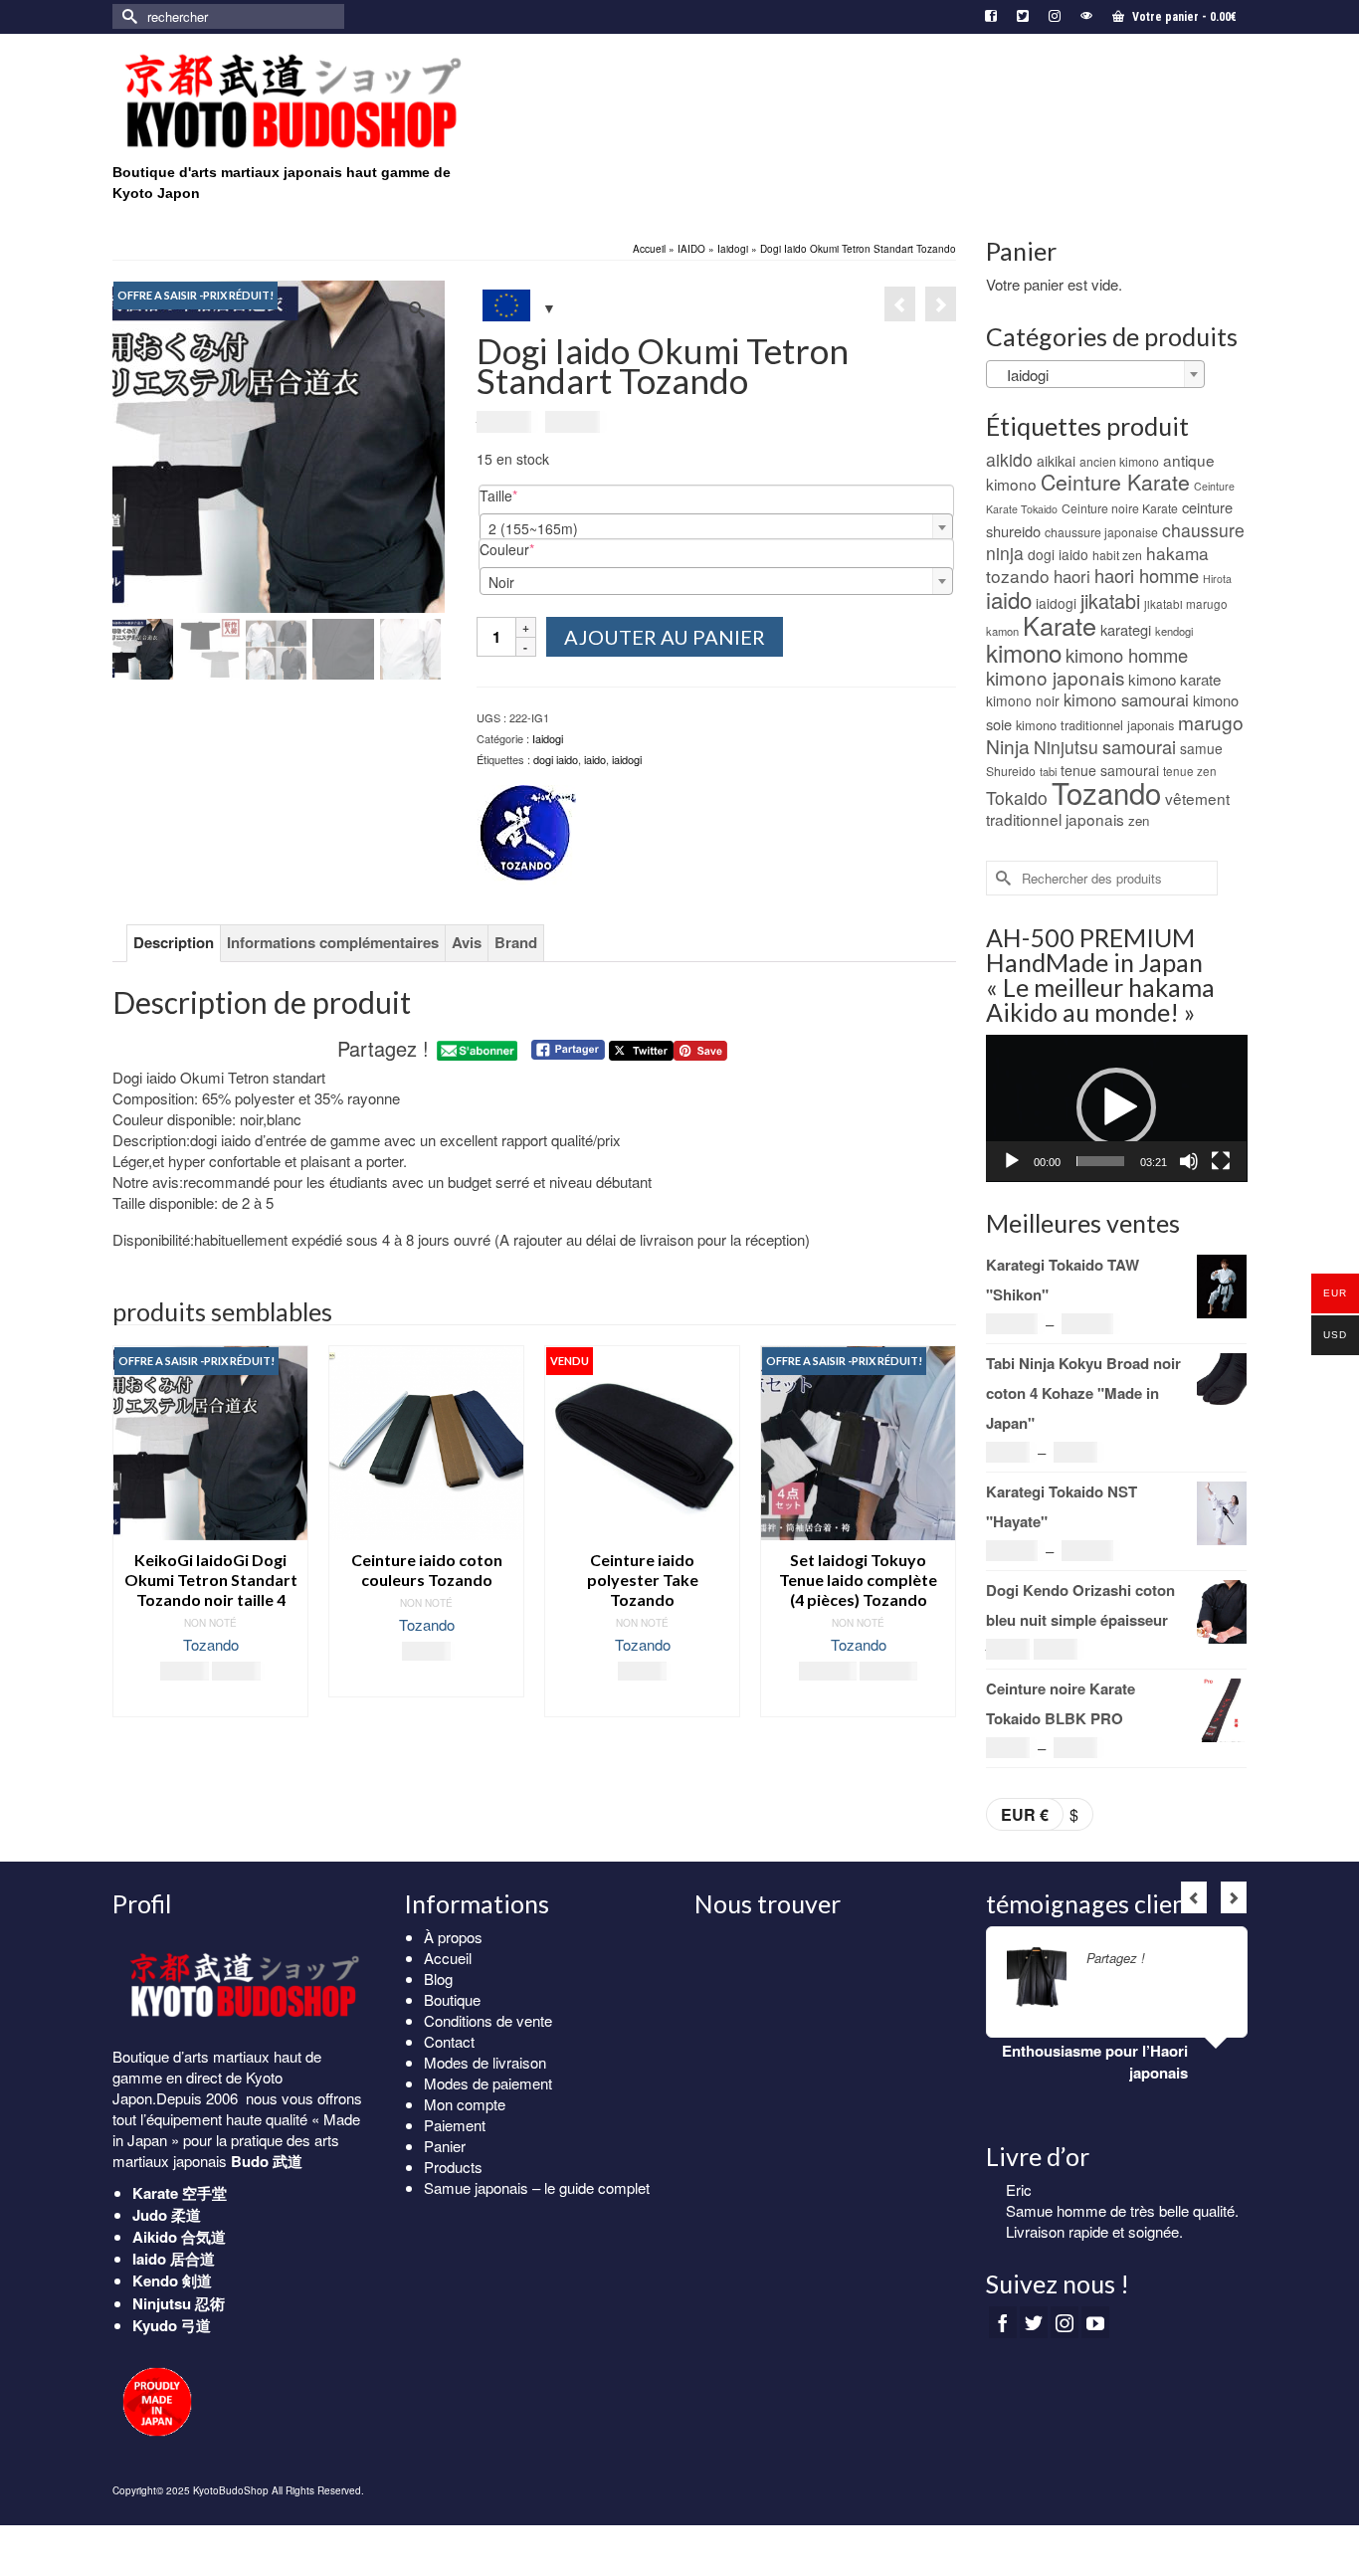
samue (1201, 748)
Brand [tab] (516, 942)
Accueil (448, 1958)
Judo (150, 2215)
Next (939, 1541)
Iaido (149, 2259)
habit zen (1117, 555)
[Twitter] (1034, 2323)
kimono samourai (1126, 699)
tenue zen (1190, 771)
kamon (1002, 631)
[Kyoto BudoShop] (291, 102)
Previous (130, 1541)
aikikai (1056, 461)
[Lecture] (1012, 1161)
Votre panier (1183, 17)
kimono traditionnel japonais (1095, 725)
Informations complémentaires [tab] (333, 942)
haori (1072, 576)
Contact (449, 2041)
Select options (427, 1682)
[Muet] (1189, 1161)
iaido (595, 759)
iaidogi (627, 759)
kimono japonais (1055, 677)
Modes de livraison (485, 2062)
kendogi (1174, 631)
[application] (1117, 1108)
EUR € (1025, 1814)
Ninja (1008, 746)
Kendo (155, 2280)
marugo (1211, 722)
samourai (1139, 746)
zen (1139, 820)
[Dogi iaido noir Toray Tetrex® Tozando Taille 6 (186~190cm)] (900, 304)
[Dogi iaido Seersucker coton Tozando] (941, 304)
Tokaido (1017, 797)
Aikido (155, 2237)
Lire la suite (643, 1702)
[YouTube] (1095, 2323)
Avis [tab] (467, 942)
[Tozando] (526, 835)
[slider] (1101, 1161)
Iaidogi (548, 738)
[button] (1116, 1107)
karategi (1126, 629)
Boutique (452, 1999)
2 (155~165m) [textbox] (533, 528)
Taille (529, 495)
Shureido (1011, 771)
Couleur (538, 549)
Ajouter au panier (665, 637)
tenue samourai (1110, 770)
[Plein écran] (1221, 1161)
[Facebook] (1003, 2323)
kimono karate (1174, 679)
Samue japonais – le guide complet (537, 2187)
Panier (445, 2146)
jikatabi (1110, 600)
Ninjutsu (1066, 747)
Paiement (455, 2125)
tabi (1048, 771)
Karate (1060, 625)
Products (453, 2167)
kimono (1024, 652)
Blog (438, 1979)
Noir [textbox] (501, 582)
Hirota (1217, 579)
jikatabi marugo (1186, 604)
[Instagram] (1065, 2323)
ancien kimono (1119, 461)
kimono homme (1127, 655)
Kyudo (155, 2325)
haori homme (1147, 575)
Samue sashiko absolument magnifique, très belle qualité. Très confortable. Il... (1116, 2231)
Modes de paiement (488, 2083)
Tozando (211, 1644)
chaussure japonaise (1101, 532)
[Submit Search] (127, 16)
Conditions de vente (488, 2020)
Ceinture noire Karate (1120, 508)
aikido (1009, 459)
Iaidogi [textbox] (1022, 375)
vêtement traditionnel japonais (1108, 808)
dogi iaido (556, 759)
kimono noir (1023, 700)
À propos (453, 1937)
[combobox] (716, 527)
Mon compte (465, 2104)
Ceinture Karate (1115, 482)
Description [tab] (174, 942)
